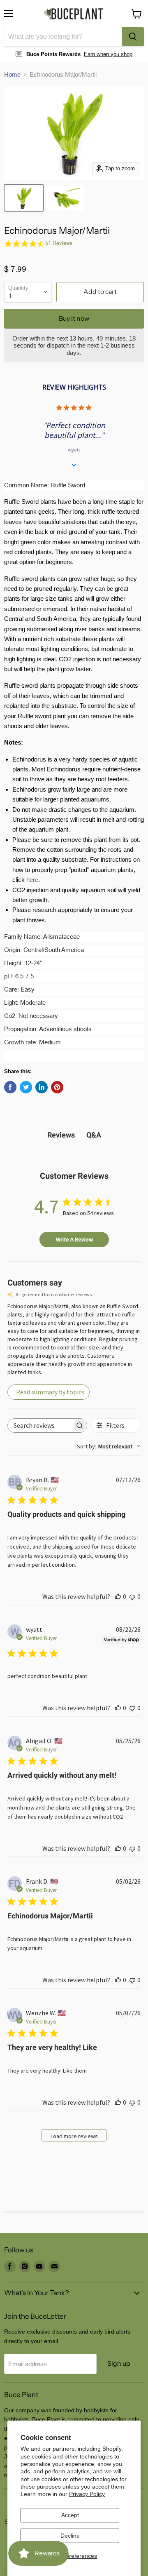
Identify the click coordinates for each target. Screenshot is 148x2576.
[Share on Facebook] (10, 1087)
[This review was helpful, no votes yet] (118, 1596)
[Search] (133, 37)
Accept (70, 2515)
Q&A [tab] (94, 1135)
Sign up (119, 2363)
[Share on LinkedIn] (42, 1087)
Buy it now (74, 318)
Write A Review (74, 1239)
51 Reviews (59, 243)
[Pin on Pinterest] (57, 1087)
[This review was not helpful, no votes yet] (132, 1596)
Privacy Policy (87, 2494)
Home (12, 74)
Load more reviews (74, 2136)
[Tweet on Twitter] (26, 1087)
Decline (70, 2536)
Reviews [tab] (61, 1135)
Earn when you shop (108, 54)
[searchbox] (40, 1425)
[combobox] (63, 37)
